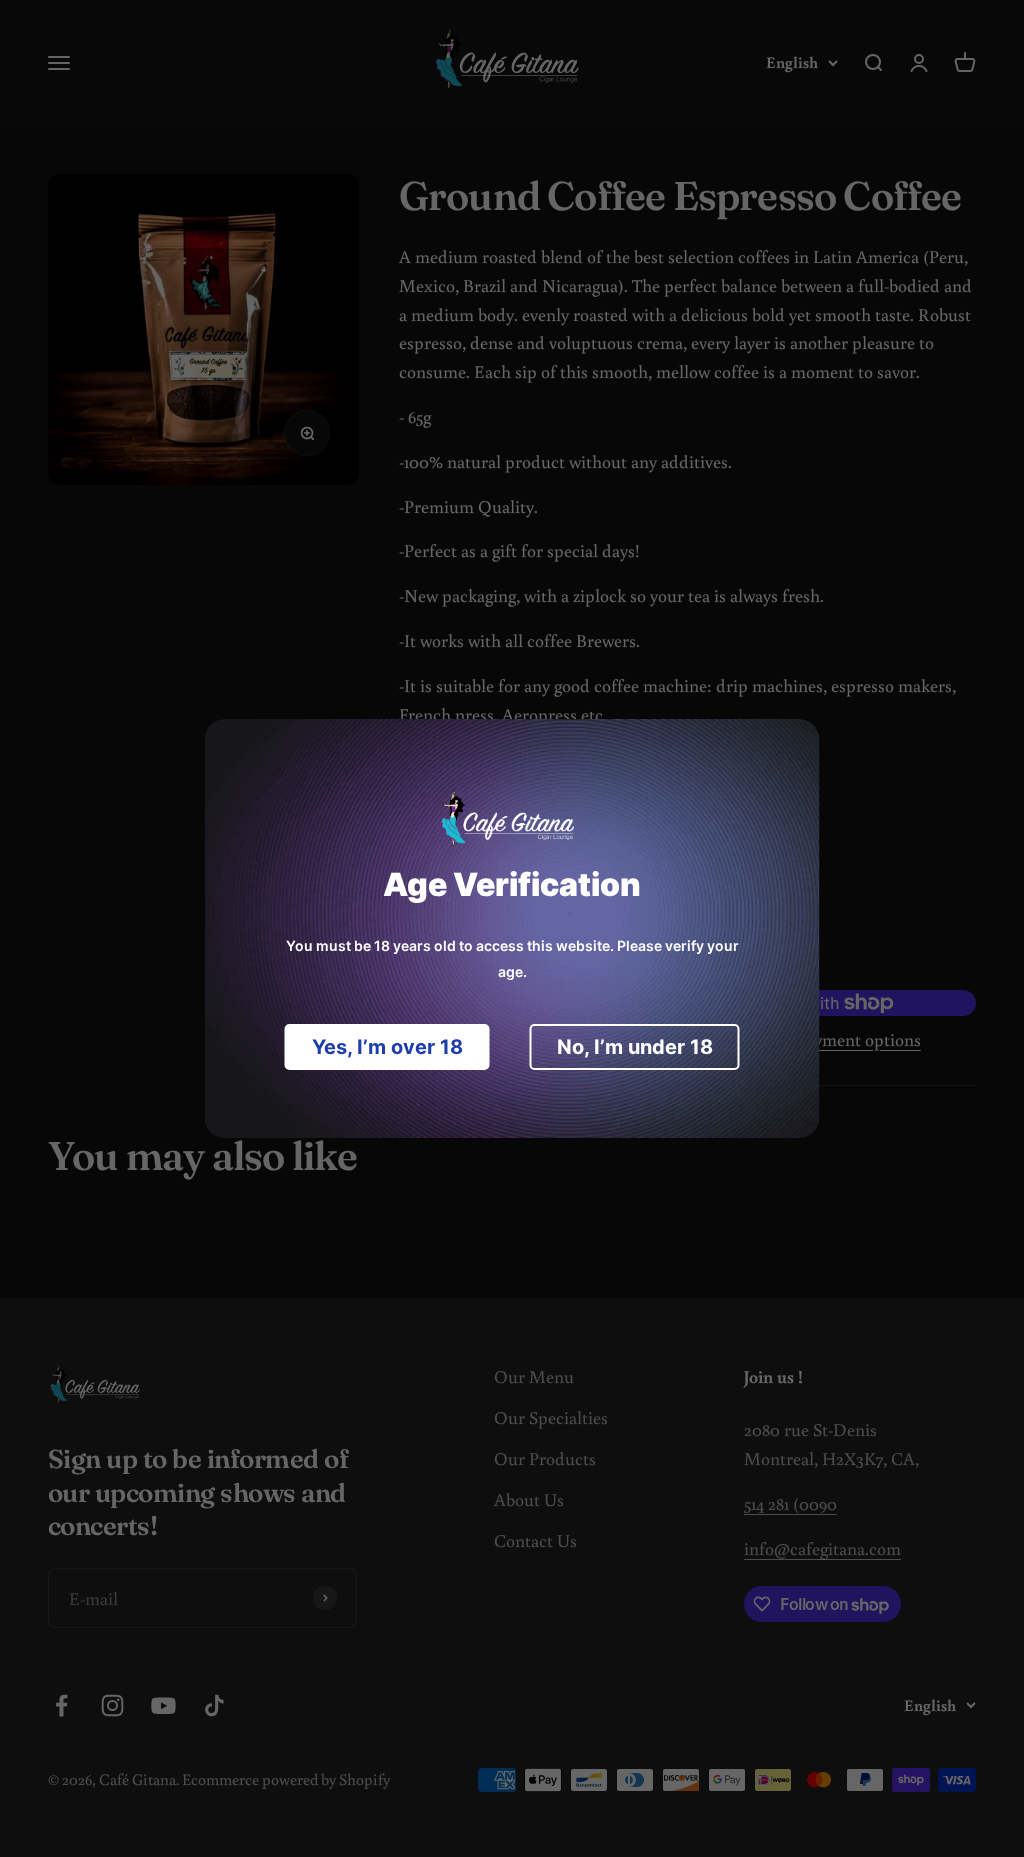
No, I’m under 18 (635, 1047)
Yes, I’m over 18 (387, 1047)
